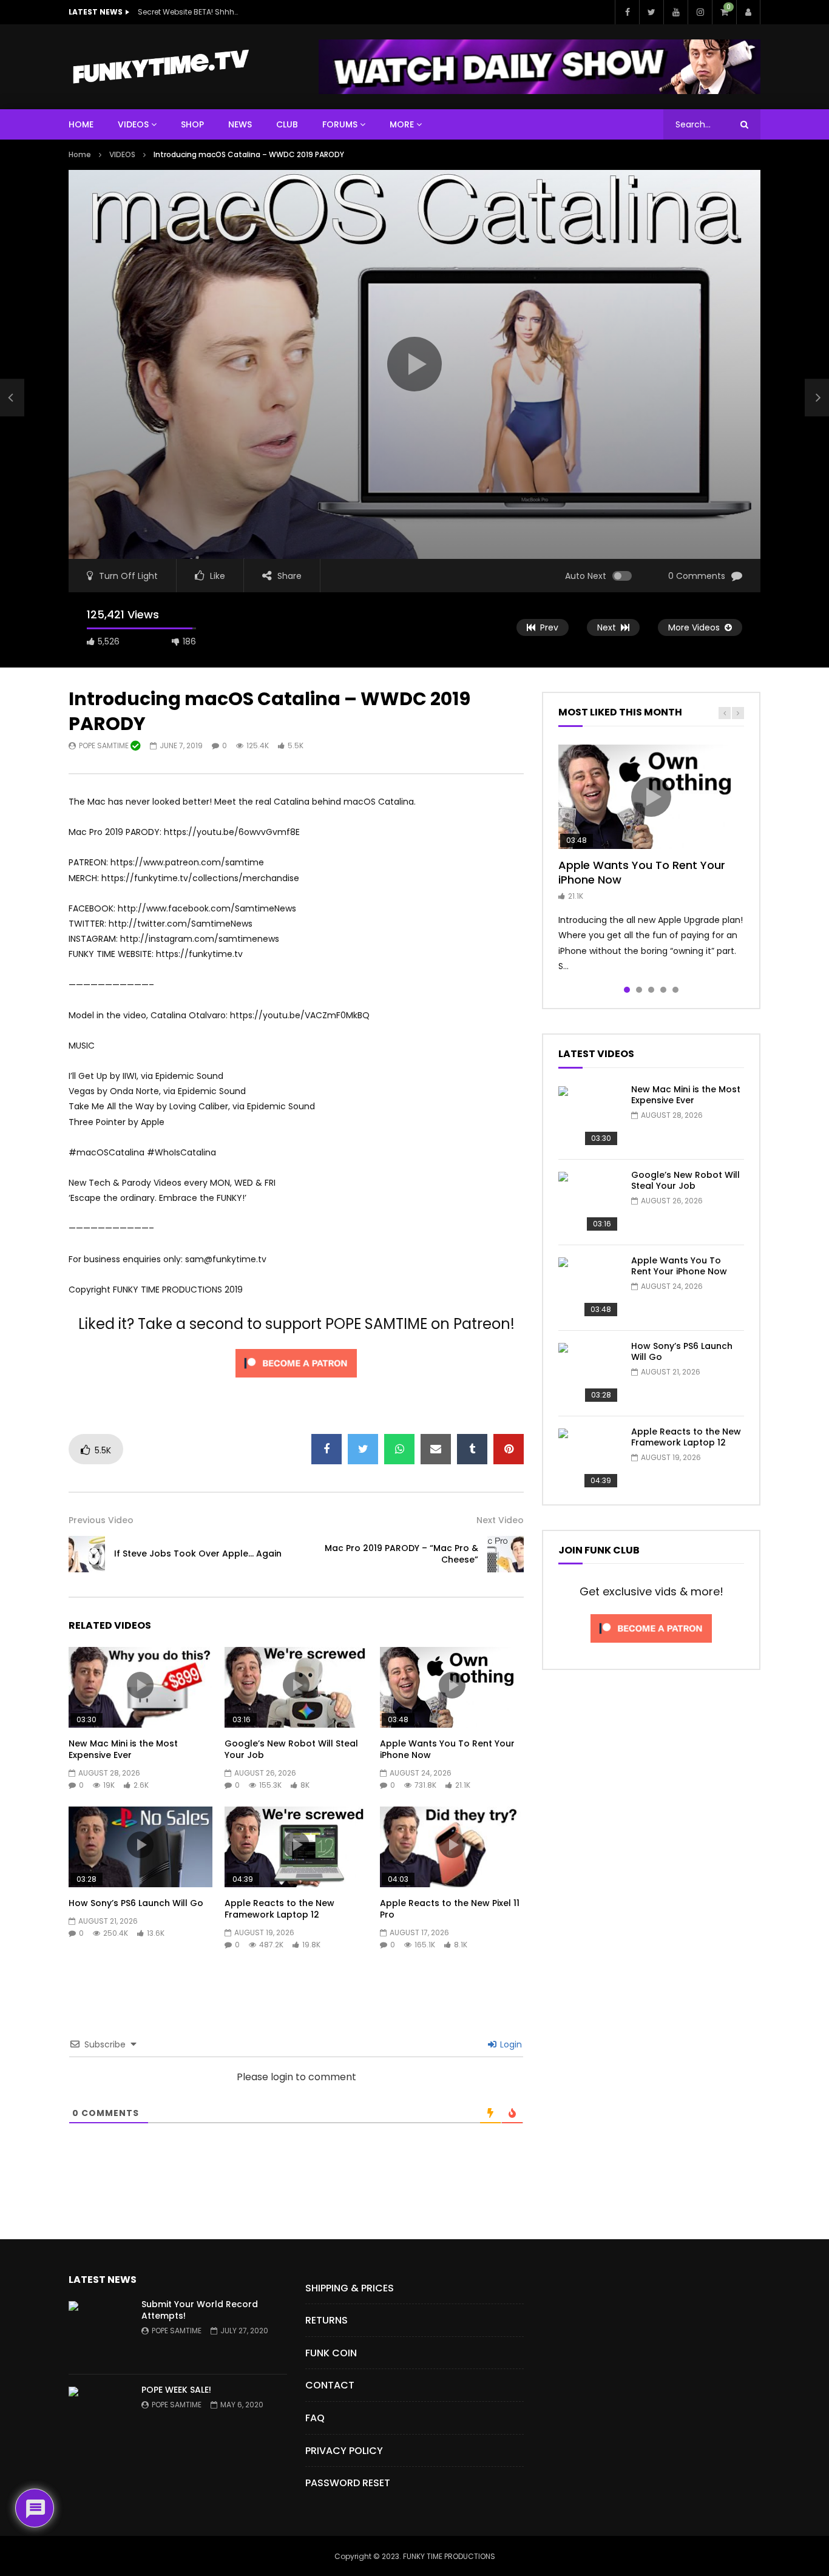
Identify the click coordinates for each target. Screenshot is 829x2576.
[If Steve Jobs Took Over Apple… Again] (12, 397)
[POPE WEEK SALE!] (99, 2417)
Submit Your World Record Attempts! (200, 2310)
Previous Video (101, 1520)
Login (510, 2044)
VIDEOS (133, 124)
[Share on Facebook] (327, 1449)
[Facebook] (627, 12)
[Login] (748, 12)
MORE (402, 124)
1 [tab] (627, 990)
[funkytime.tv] (160, 67)
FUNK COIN (331, 2353)
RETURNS (327, 2320)
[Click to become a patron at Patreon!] (296, 1381)
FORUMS (340, 124)
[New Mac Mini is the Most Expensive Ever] (589, 1117)
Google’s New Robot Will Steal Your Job (291, 1749)
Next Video (500, 1520)
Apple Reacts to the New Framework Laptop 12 (279, 1909)
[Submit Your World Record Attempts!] (99, 2331)
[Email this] (436, 1449)
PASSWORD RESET (348, 2483)
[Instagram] (700, 12)
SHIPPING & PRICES (350, 2288)
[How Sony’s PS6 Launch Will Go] (589, 1373)
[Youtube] (675, 12)
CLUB (287, 124)
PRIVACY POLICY (344, 2451)
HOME (81, 124)
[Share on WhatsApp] (399, 1449)
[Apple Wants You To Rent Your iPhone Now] (589, 1288)
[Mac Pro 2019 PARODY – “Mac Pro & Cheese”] (506, 1554)
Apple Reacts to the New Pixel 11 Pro (450, 1909)
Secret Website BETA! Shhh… (188, 12)
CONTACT (330, 2385)
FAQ (315, 2418)
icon (140, 1685)
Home (80, 154)
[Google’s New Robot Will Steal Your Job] (589, 1202)
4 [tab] (663, 990)
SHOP (192, 124)
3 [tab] (651, 990)
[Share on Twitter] (363, 1449)
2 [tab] (639, 990)
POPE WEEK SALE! (176, 2390)
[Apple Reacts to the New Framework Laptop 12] (589, 1459)
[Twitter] (651, 12)
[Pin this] (509, 1449)
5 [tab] (675, 990)
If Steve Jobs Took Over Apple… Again (198, 1553)
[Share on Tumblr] (472, 1449)
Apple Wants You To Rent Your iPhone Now (447, 1749)
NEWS (240, 124)
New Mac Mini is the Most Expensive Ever (123, 1749)
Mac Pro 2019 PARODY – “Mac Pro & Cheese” (401, 1554)
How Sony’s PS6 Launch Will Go (136, 1903)
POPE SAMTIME (105, 745)
